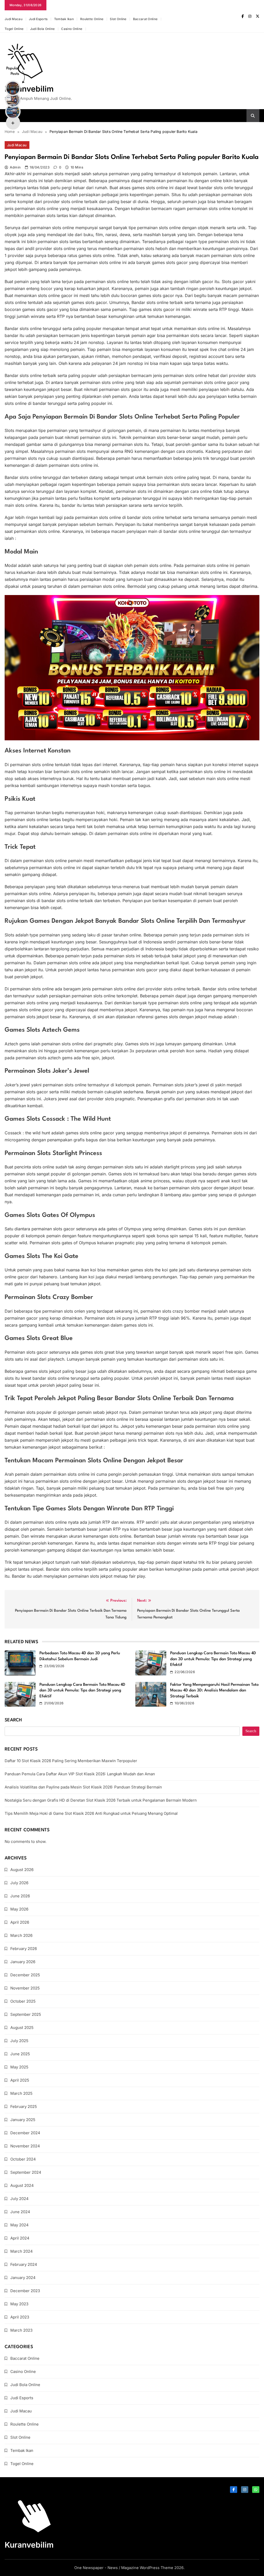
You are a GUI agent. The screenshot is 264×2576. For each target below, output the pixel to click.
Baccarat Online (145, 19)
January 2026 (23, 1962)
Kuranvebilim (29, 89)
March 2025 (21, 2093)
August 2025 (22, 2028)
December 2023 (25, 2291)
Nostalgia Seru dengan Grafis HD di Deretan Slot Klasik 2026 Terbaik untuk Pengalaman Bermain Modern (101, 1800)
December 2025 (25, 1975)
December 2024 (25, 2133)
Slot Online (118, 19)
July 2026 (19, 1883)
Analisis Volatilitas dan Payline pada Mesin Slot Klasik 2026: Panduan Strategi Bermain (83, 1787)
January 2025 (23, 2120)
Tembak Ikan (64, 19)
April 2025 (20, 2080)
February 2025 (24, 2106)
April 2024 (20, 2238)
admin (15, 167)
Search (13, 1720)
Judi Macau (14, 19)
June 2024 (20, 2212)
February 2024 (24, 2264)
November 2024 (25, 2146)
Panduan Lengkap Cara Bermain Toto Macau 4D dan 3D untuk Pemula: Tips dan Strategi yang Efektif (213, 1659)
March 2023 (21, 2330)
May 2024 (19, 2225)
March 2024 (22, 2251)
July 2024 (19, 2199)
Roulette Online (92, 19)
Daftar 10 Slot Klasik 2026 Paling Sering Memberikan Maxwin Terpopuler (71, 1761)
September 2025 (26, 2014)
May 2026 (19, 1909)
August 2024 (22, 2185)
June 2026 (20, 1896)
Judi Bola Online (43, 29)
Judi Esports (38, 19)
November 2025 (25, 1988)
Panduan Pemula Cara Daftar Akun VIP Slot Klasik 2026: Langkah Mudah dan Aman (80, 1774)
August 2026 (22, 1870)
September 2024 (26, 2172)
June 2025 (20, 2054)
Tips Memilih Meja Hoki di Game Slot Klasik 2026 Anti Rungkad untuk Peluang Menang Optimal (91, 1813)
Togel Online (14, 29)
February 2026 (24, 1949)
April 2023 (20, 2317)
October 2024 (23, 2159)
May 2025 (19, 2067)
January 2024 (23, 2278)
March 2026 (21, 1935)
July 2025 (19, 2041)
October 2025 (23, 2001)
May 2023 (19, 2304)
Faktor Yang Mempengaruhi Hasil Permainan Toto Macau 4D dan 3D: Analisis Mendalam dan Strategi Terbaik (214, 1691)
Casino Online (72, 29)
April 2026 (20, 1922)
